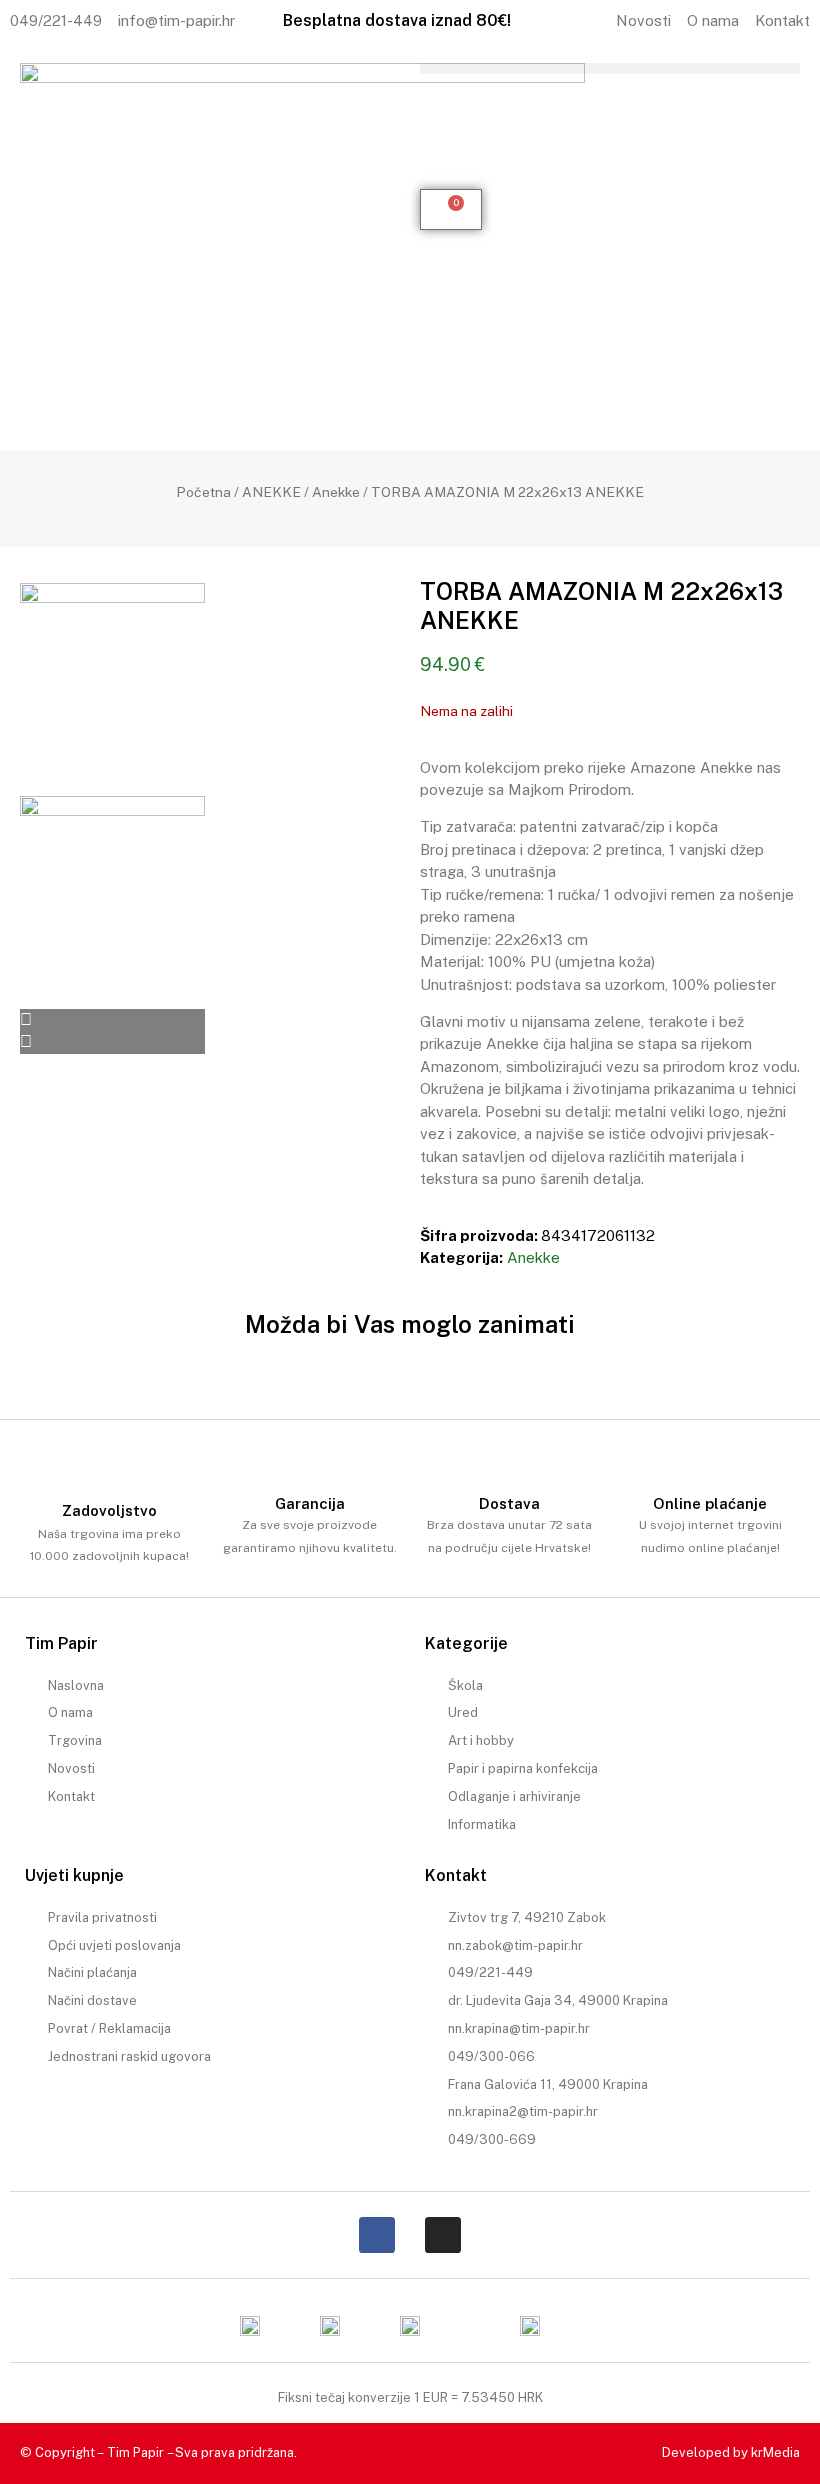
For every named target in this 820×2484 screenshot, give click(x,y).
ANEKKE (271, 492)
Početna (203, 492)
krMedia (775, 2452)
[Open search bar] (610, 103)
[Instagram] (443, 2235)
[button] (610, 68)
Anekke (336, 492)
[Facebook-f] (377, 2235)
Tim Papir (135, 2452)
